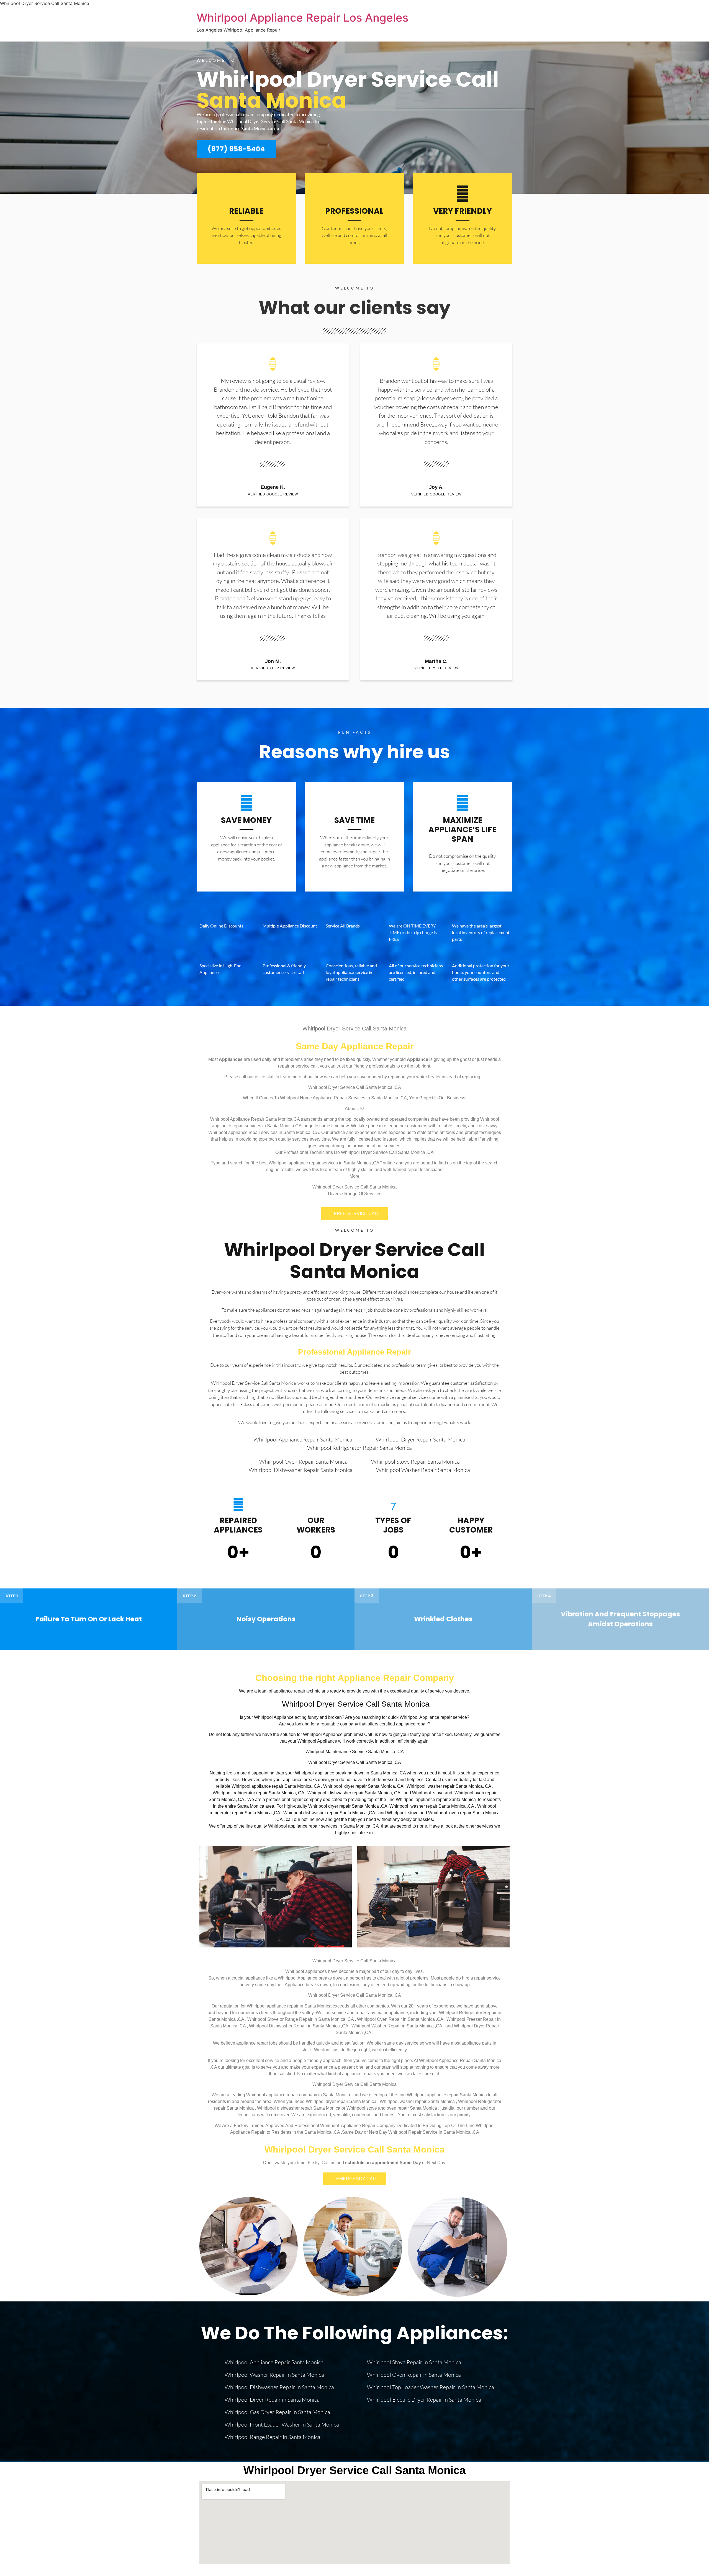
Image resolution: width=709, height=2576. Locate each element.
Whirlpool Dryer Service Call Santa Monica (354, 1261)
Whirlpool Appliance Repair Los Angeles (302, 18)
